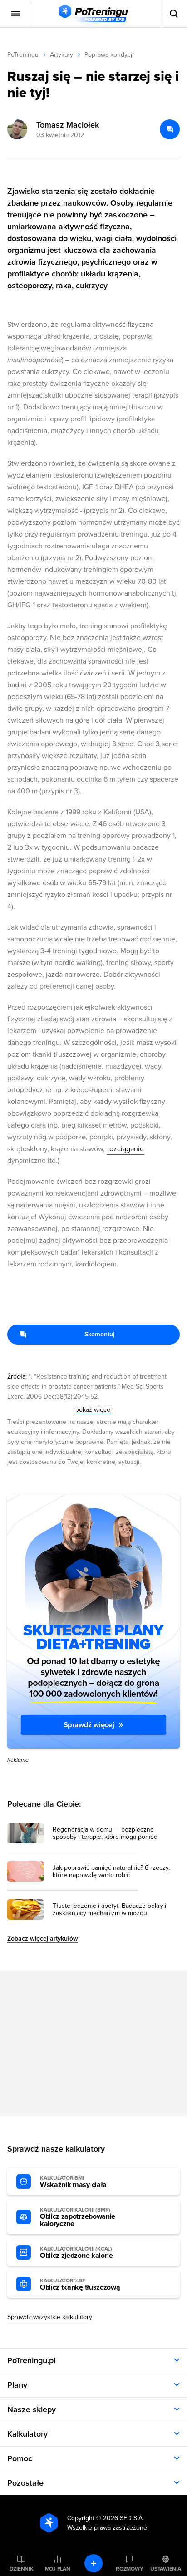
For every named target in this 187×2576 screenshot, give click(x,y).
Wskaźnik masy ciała (73, 2182)
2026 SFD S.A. (123, 2518)
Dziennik (22, 2569)
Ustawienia (166, 2569)
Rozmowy (129, 2569)
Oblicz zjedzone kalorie (76, 2253)
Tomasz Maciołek (68, 125)
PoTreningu (23, 55)
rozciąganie (125, 1149)
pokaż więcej (93, 1410)
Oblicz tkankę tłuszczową (80, 2285)
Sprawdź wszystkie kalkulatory (50, 2317)
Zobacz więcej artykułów (43, 1938)
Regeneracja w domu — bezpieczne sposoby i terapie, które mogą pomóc (105, 1833)
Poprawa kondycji (109, 55)
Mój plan (58, 2569)
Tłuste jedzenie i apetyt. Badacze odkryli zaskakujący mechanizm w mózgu (109, 1910)
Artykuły (62, 55)
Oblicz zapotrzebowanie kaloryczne (78, 2217)
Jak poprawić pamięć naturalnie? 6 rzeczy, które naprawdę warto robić (111, 1872)
